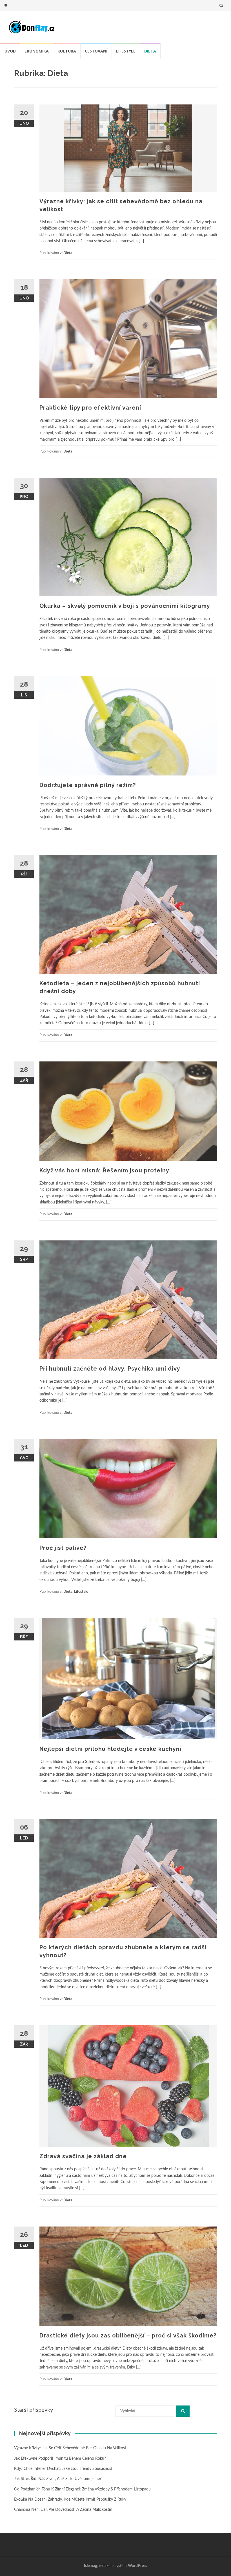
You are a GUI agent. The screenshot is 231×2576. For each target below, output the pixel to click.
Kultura (67, 51)
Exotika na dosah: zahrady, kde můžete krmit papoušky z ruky (70, 2499)
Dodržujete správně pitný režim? (88, 785)
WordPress (137, 2566)
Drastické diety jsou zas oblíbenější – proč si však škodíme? (128, 2335)
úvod (10, 51)
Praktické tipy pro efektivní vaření (90, 408)
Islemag (90, 2566)
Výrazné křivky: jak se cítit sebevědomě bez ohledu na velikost (70, 2448)
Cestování (96, 51)
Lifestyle (126, 51)
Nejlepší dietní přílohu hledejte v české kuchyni (110, 1749)
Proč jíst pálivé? (63, 1548)
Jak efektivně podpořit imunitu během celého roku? (60, 2459)
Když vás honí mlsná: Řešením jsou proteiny (104, 1170)
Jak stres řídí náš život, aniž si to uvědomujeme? (58, 2479)
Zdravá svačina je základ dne (83, 2156)
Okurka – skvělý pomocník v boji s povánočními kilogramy (125, 606)
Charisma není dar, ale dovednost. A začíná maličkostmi (64, 2510)
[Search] (183, 2411)
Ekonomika (37, 51)
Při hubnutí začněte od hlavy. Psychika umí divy (110, 1369)
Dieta (150, 51)
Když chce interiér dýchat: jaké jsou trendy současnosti (64, 2469)
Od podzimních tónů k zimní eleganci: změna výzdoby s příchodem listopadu (82, 2489)
